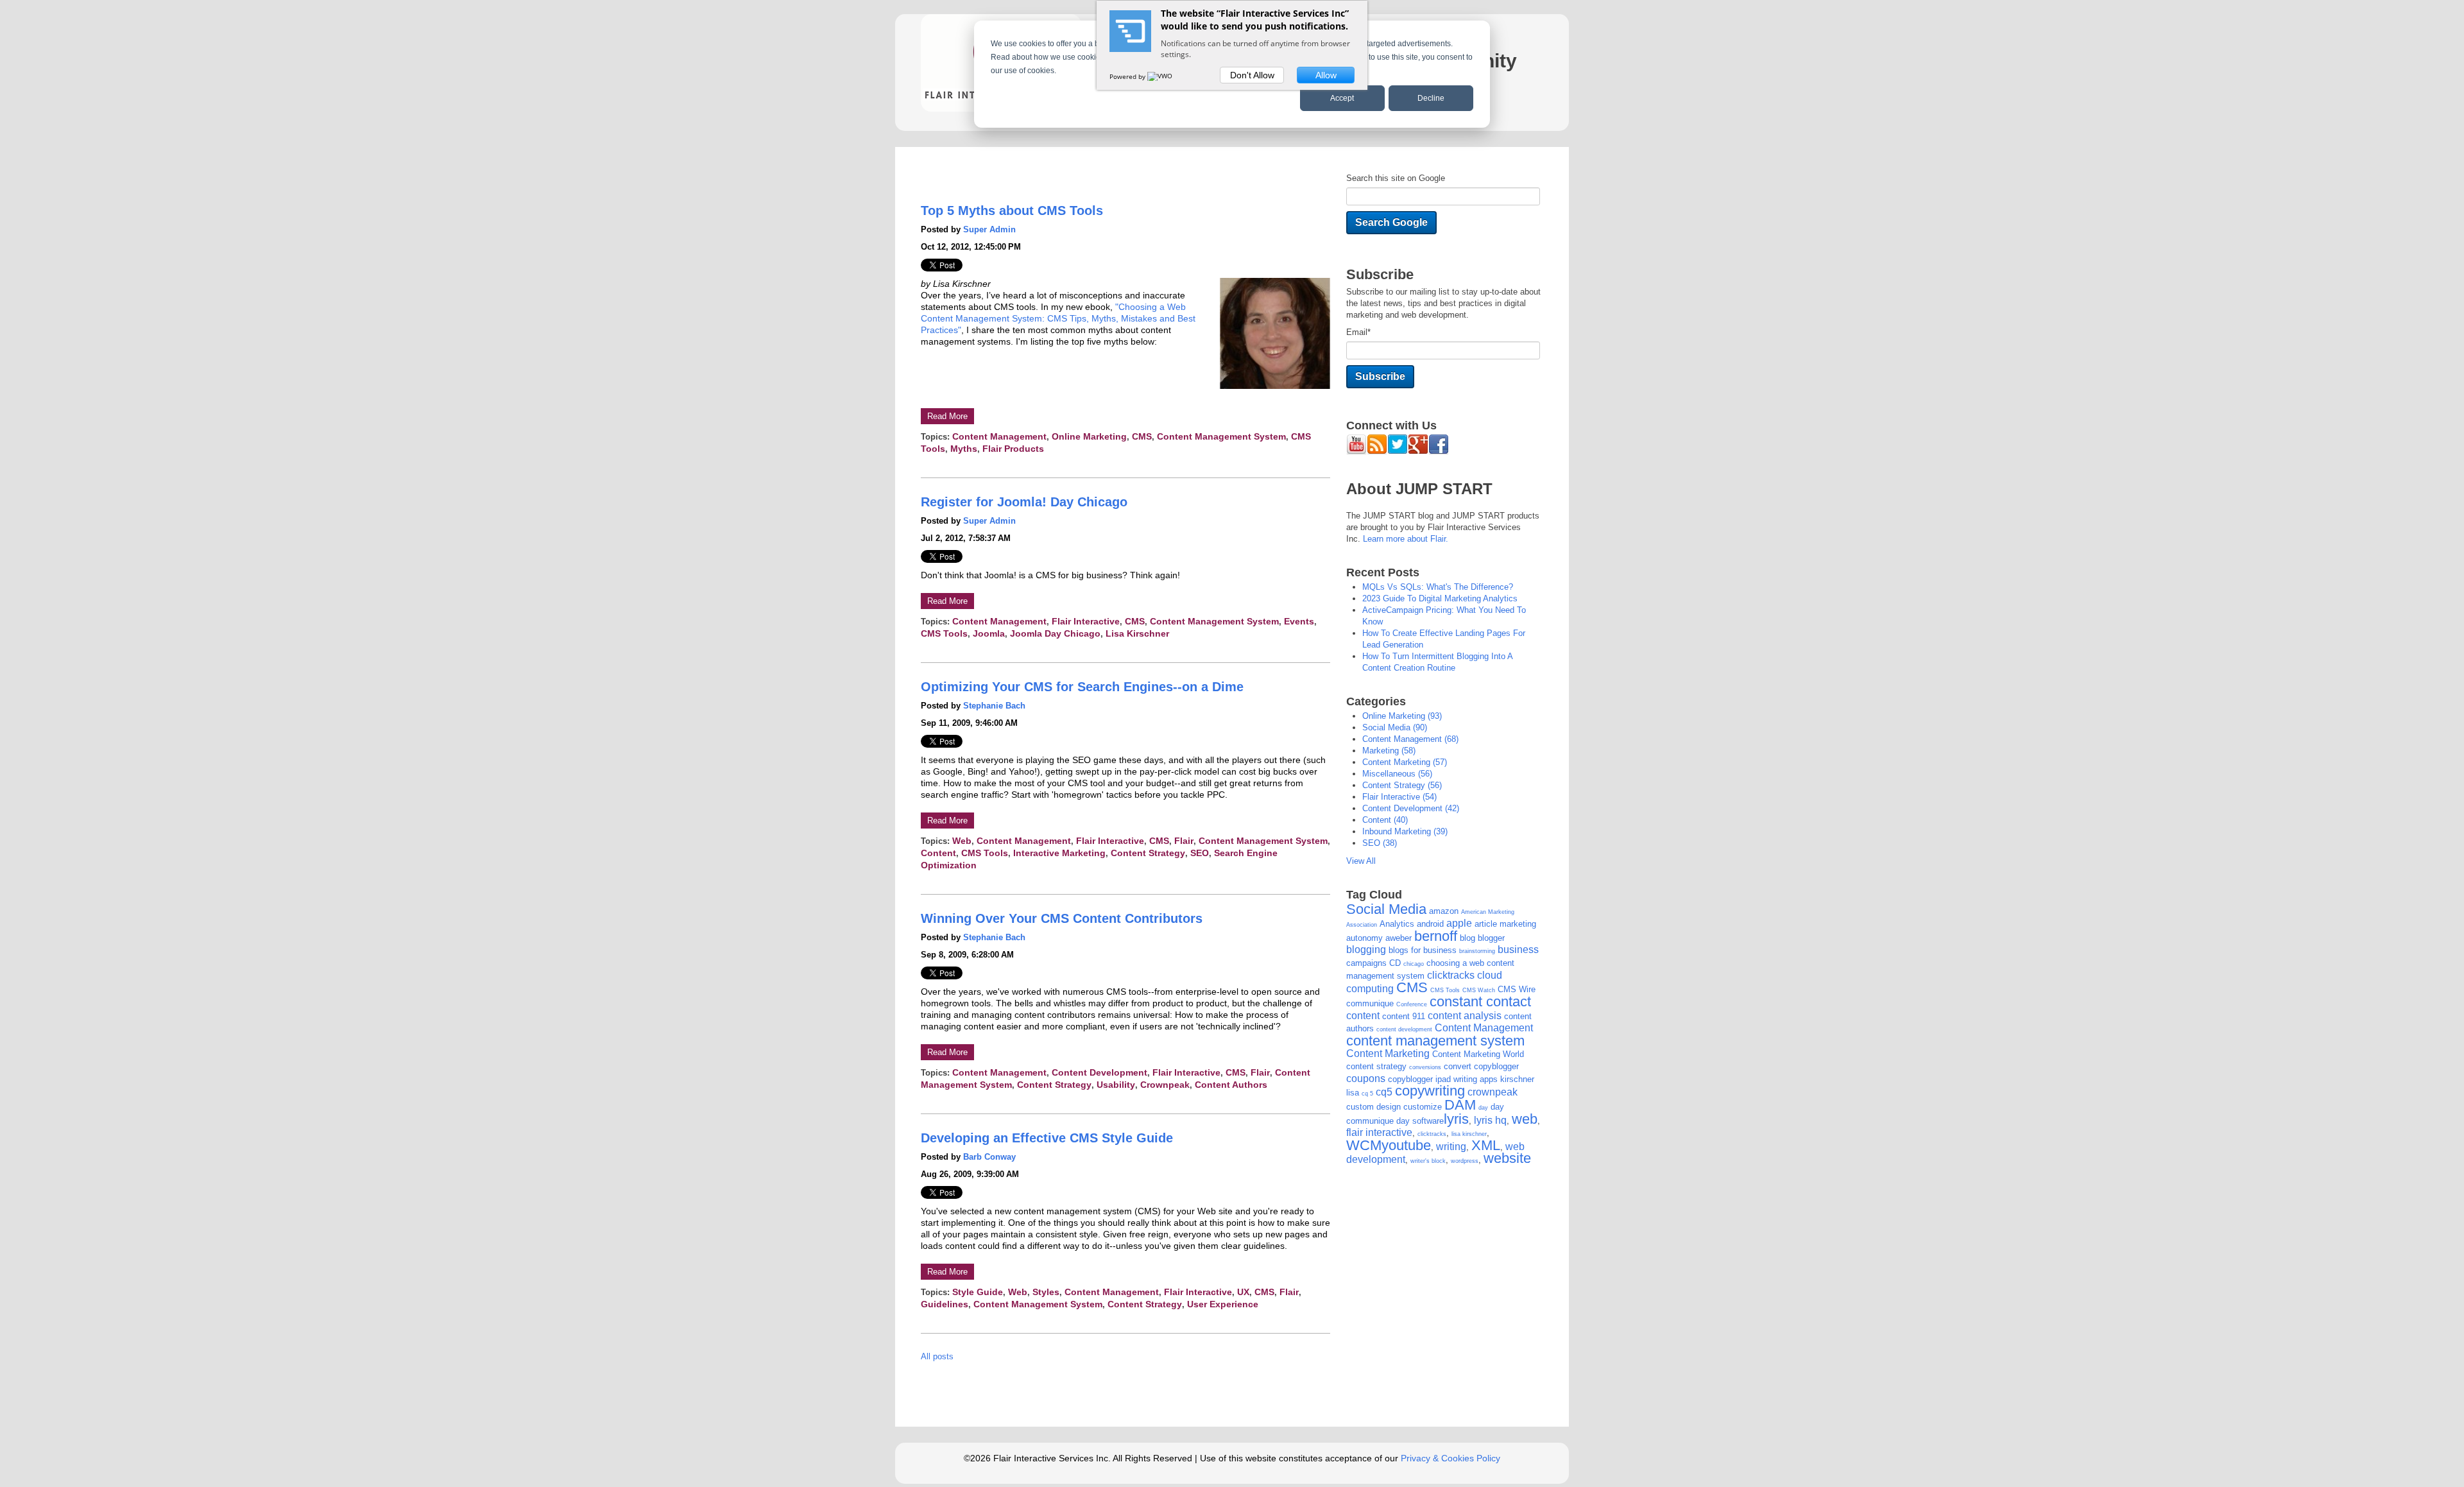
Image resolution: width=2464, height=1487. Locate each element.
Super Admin (989, 229)
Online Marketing (1089, 436)
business (1518, 950)
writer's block (1428, 1161)
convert (1458, 1066)
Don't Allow (1252, 75)
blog (1467, 938)
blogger (1491, 938)
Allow (1326, 75)
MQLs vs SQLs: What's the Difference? (1438, 587)
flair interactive (1086, 621)
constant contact (1480, 1001)
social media (1395, 727)
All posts (937, 1356)
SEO (1200, 853)
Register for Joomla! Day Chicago (1024, 502)
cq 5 (1367, 1094)
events (1299, 621)
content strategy (1148, 853)
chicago (1414, 964)
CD (1395, 963)
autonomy (1365, 938)
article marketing (1505, 924)
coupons (1366, 1079)
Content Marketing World (1478, 1054)
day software (1420, 1121)
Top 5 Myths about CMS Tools (1012, 211)
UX (1243, 1292)
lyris (1456, 1119)
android (1430, 924)
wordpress (1465, 1161)
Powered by (1128, 76)
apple (1459, 923)
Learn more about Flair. (1406, 539)
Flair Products (1013, 449)
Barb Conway (989, 1157)
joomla (989, 633)
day (1483, 1108)
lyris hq (1490, 1120)
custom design (1373, 1107)
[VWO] (1161, 76)
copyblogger (1496, 1066)
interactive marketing (1059, 853)
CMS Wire (1517, 989)
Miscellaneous (1397, 774)
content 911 (1404, 1016)
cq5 (1384, 1092)
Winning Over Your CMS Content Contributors (1062, 918)
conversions (1425, 1067)
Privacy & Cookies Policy (1450, 1458)
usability (1116, 1085)
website (1507, 1158)
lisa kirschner (1137, 633)
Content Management (999, 436)
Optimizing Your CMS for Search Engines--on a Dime (1082, 687)
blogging (1366, 950)
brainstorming (1477, 951)
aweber (1399, 938)
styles (1046, 1292)
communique (1370, 1003)
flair (1184, 841)
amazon (1444, 911)
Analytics (1397, 924)
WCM (1364, 1145)
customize (1423, 1107)
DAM (1460, 1105)
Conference (1412, 1004)
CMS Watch (1479, 990)
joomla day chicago (1055, 633)
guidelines (945, 1304)
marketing (1389, 751)
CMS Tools (944, 633)
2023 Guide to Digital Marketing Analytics (1440, 598)
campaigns (1366, 963)
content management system (1221, 436)
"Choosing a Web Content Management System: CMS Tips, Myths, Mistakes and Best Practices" (1058, 318)
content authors (1231, 1085)
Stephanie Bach (994, 706)
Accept (1342, 98)
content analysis (1465, 1016)
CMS (1142, 436)
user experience (1223, 1304)
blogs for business (1423, 950)
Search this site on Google (1396, 178)
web (962, 841)
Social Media (1386, 909)
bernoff (1436, 936)
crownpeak (1165, 1085)
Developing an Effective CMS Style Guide (1047, 1138)
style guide (978, 1292)
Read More (947, 416)
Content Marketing (1405, 762)
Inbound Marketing (1405, 831)
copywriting (1430, 1091)
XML (1486, 1145)
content (938, 853)
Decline (1431, 98)
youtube (1406, 1145)
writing (1451, 1147)
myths (964, 449)
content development (1099, 1072)
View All (1361, 861)
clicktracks (1451, 975)
